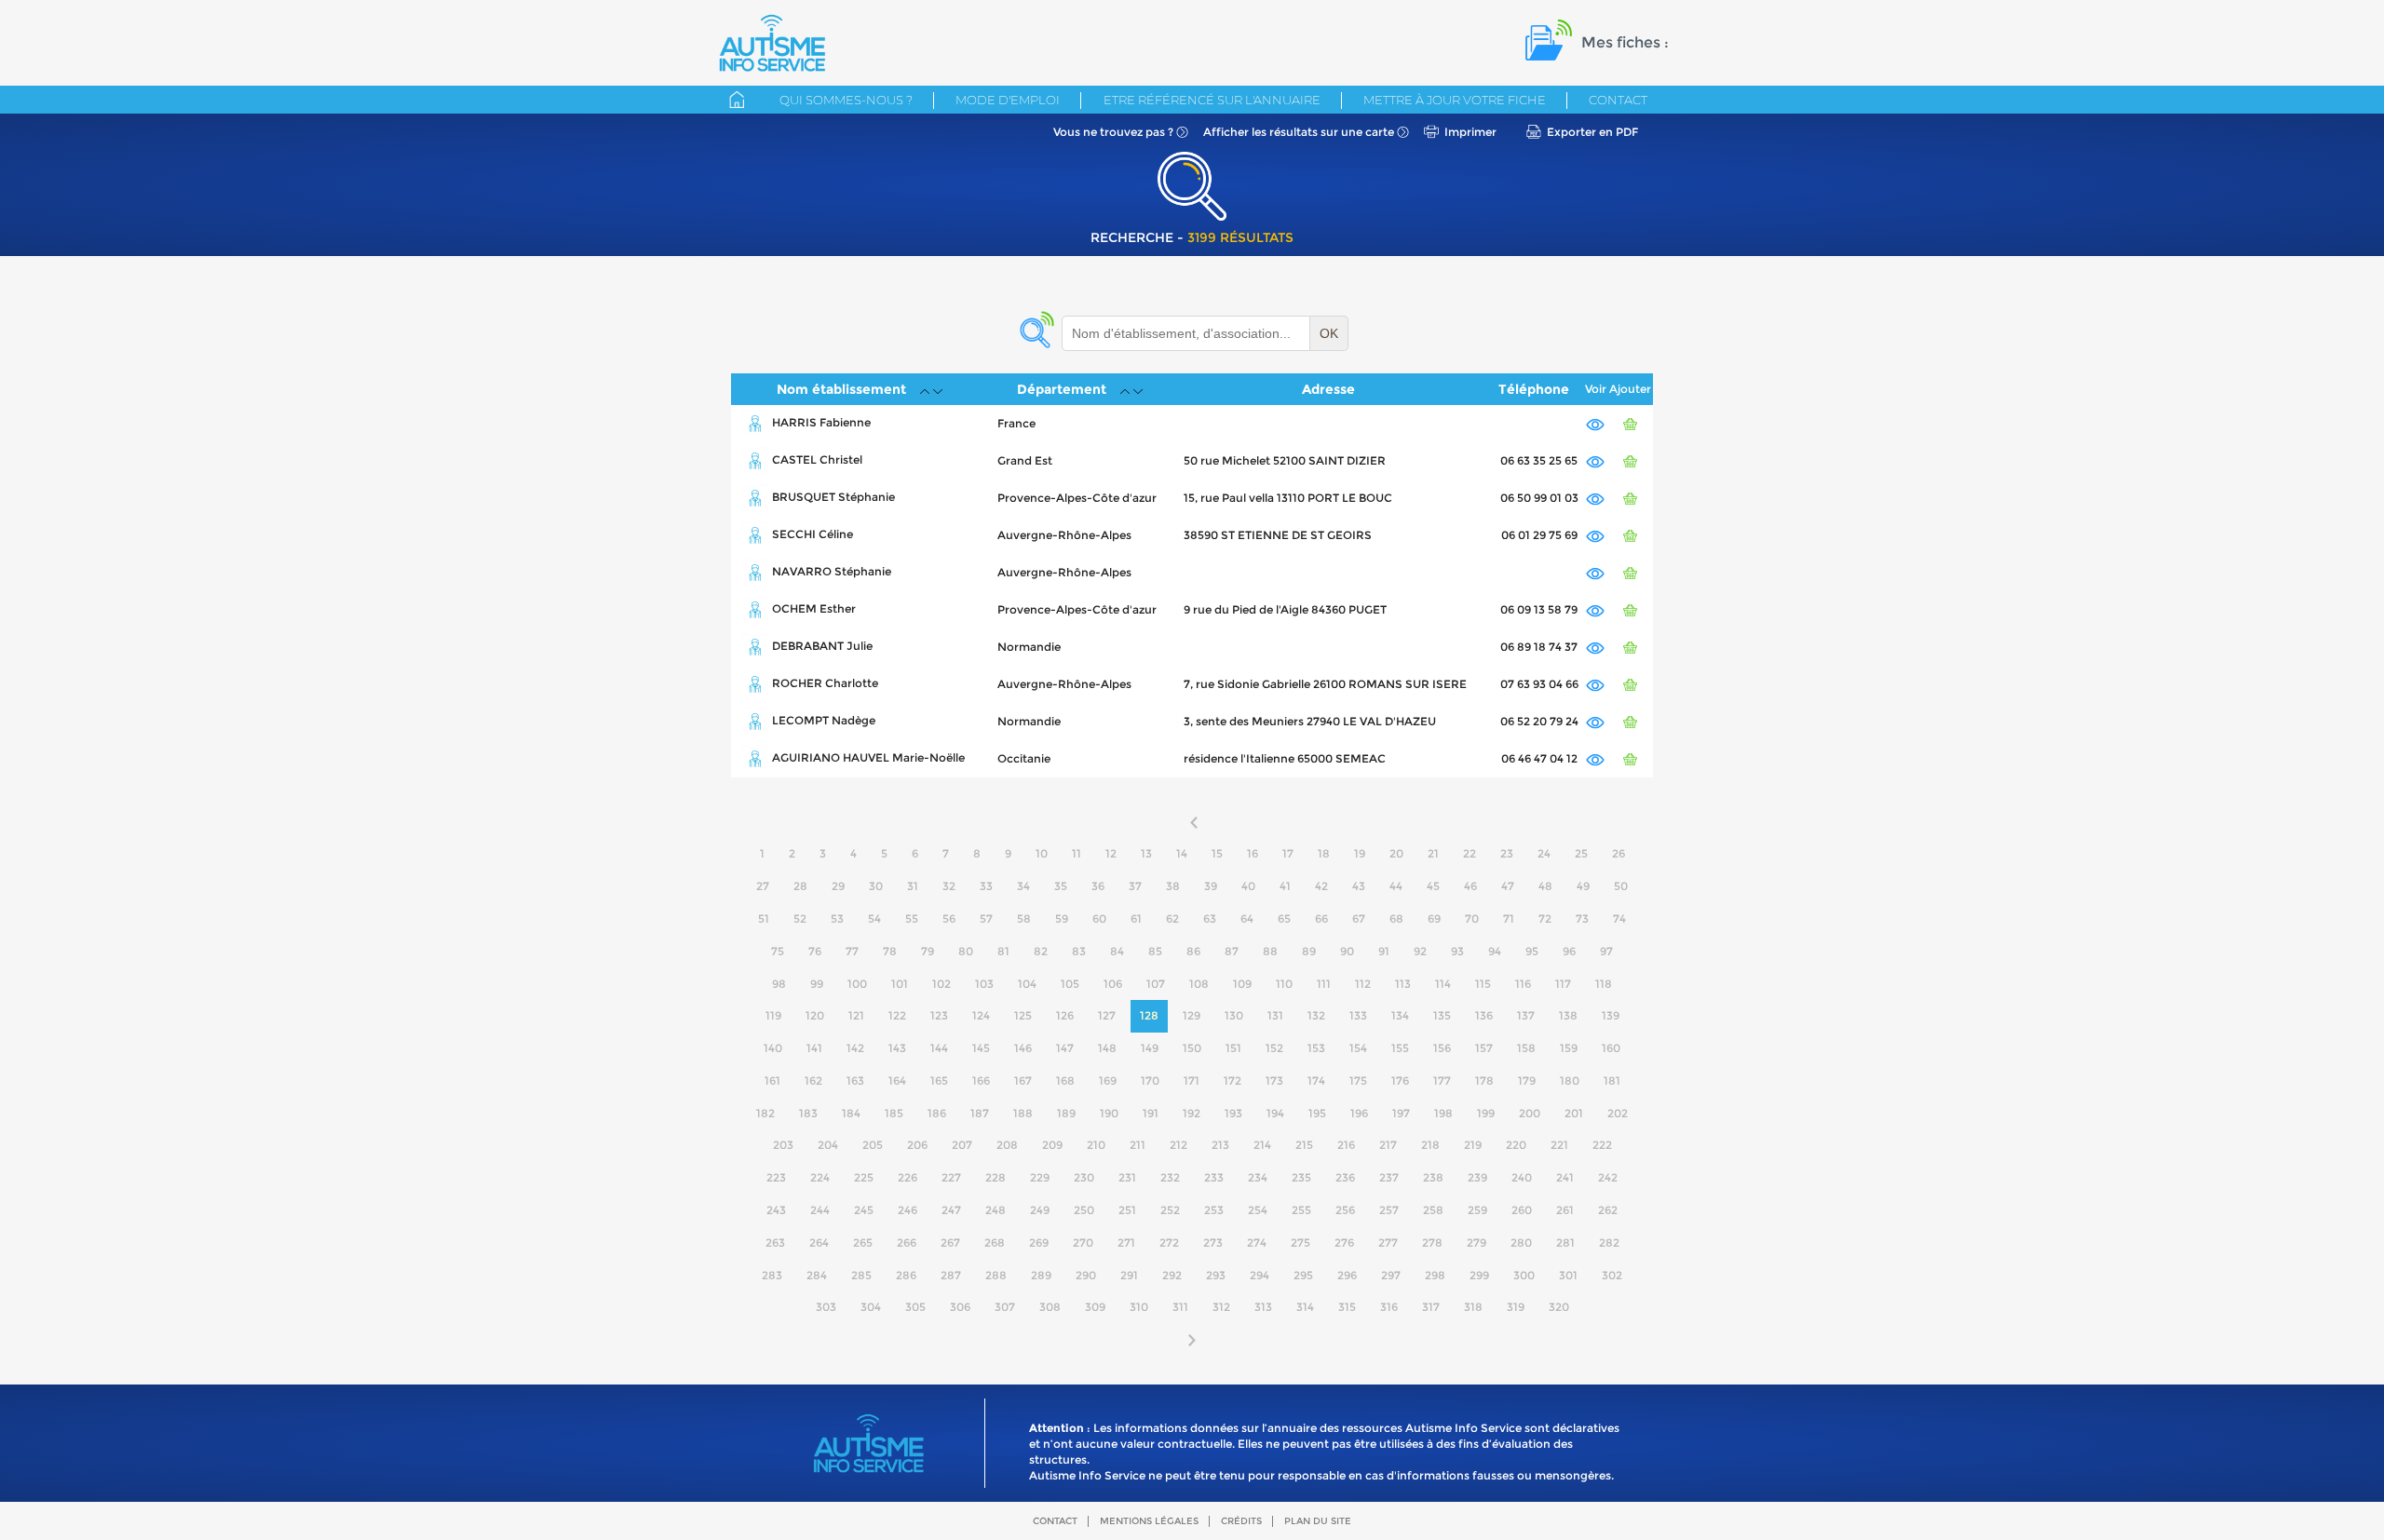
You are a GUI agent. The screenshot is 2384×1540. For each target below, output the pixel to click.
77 (852, 951)
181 (1612, 1081)
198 (1443, 1113)
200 (1530, 1113)
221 (1559, 1145)
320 (1559, 1307)
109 (1242, 984)
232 (1170, 1177)
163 (855, 1081)
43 (1359, 886)
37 (1135, 886)
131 (1275, 1015)
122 (897, 1015)
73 (1582, 919)
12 (1111, 853)
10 (1042, 853)
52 (800, 919)
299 (1479, 1275)
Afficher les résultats (1299, 132)
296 (1347, 1275)
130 (1234, 1015)
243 (776, 1210)
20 (1396, 853)
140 (773, 1048)
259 (1477, 1210)
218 (1430, 1145)
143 (897, 1048)
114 (1443, 984)
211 (1138, 1145)
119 (773, 1015)
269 (1039, 1243)
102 (941, 984)
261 (1565, 1210)
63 (1210, 919)
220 (1516, 1145)
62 (1172, 919)
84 (1117, 951)
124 (981, 1015)
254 (1258, 1210)
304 (871, 1307)
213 (1220, 1145)
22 (1470, 853)
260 (1522, 1210)
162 (813, 1081)
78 (890, 951)
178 (1484, 1081)
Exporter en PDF (1592, 132)
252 (1170, 1210)
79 (928, 951)
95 (1532, 951)
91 (1384, 951)
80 (966, 951)
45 (1433, 886)
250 (1084, 1210)
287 (951, 1275)
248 (996, 1210)
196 (1359, 1113)
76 (815, 951)
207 (962, 1145)
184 (851, 1113)
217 (1388, 1145)
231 (1127, 1177)
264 (819, 1243)
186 (937, 1113)
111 (1324, 984)
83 (1079, 951)
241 (1565, 1177)
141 (814, 1048)
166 (981, 1081)
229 (1040, 1177)
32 (949, 886)
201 (1574, 1113)
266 (907, 1243)
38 (1173, 886)
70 (1472, 919)
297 (1391, 1275)
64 (1247, 919)
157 (1484, 1048)
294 (1260, 1275)
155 (1400, 1048)
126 (1065, 1015)
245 (864, 1210)
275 (1300, 1243)
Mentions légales (1149, 1521)
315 (1347, 1307)
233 (1214, 1177)
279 (1476, 1243)
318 (1473, 1307)
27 (763, 886)
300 (1524, 1275)
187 (980, 1113)
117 (1563, 984)
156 (1442, 1048)
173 (1274, 1081)
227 (951, 1177)
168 (1065, 1081)
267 (950, 1243)
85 (1155, 951)
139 (1611, 1015)
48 (1545, 886)
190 (1109, 1113)
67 (1359, 919)
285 (861, 1275)
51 (764, 919)
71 (1509, 919)
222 (1602, 1145)
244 (820, 1210)
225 (864, 1177)
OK (1329, 333)
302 (1612, 1275)
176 (1400, 1081)
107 (1156, 984)
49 (1583, 886)
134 (1400, 1015)
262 (1608, 1210)
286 (906, 1275)
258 (1433, 1210)
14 (1182, 853)
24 (1544, 853)
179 (1527, 1081)
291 (1129, 1275)
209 (1052, 1145)
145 (981, 1048)
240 (1522, 1177)
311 (1180, 1307)
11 (1077, 853)
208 (1007, 1145)
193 (1233, 1113)
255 (1301, 1210)
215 (1304, 1145)
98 (779, 984)
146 (1023, 1048)
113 (1403, 984)
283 (772, 1275)
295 (1303, 1275)
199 (1486, 1113)
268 (995, 1243)
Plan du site (1318, 1521)
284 (817, 1275)
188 (1023, 1113)
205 (873, 1145)
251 (1127, 1210)
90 (1347, 951)
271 (1126, 1243)
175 (1358, 1081)
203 (783, 1145)
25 (1581, 853)
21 (1433, 853)
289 (1041, 1275)
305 (915, 1307)
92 (1420, 951)
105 (1070, 984)
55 (912, 919)
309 (1095, 1307)
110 (1284, 984)
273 (1213, 1243)
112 (1363, 984)
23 (1507, 853)
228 (996, 1177)
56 (949, 919)
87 (1232, 951)
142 (855, 1048)
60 (1099, 919)
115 (1483, 984)
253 (1214, 1210)
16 (1253, 853)
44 (1396, 886)
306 (960, 1307)
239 (1477, 1177)
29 (838, 886)
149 (1150, 1048)
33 (986, 886)
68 (1396, 919)
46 (1470, 886)
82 (1041, 951)
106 (1113, 984)
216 (1346, 1145)
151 (1233, 1048)
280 (1521, 1243)
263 (775, 1243)
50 (1621, 886)
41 (1285, 886)
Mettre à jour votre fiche (1455, 100)
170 (1150, 1081)
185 (894, 1113)
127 (1107, 1015)
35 (1061, 886)
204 (828, 1145)
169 (1108, 1081)
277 (1388, 1243)
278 (1432, 1243)
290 (1086, 1275)
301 (1568, 1275)
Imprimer (1470, 132)
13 (1146, 853)
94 (1495, 951)
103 (984, 984)
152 (1274, 1048)
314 (1305, 1307)
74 (1619, 919)
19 (1360, 853)
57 (986, 919)
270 (1083, 1243)
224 (820, 1177)
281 (1565, 1243)
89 (1309, 951)
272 (1169, 1243)
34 (1023, 886)
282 (1609, 1243)
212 (1178, 1145)
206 (917, 1145)
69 (1434, 919)
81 (1003, 951)
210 (1096, 1145)
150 (1192, 1048)
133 (1358, 1015)
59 (1062, 919)
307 (1005, 1307)
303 (826, 1307)
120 (815, 1015)
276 (1344, 1243)
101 (900, 984)
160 (1611, 1048)
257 (1389, 1210)
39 (1211, 886)
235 (1301, 1177)
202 (1618, 1113)
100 (857, 984)
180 (1570, 1081)
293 (1216, 1275)
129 (1192, 1015)
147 (1065, 1048)
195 (1317, 1113)
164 (897, 1081)
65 (1284, 919)
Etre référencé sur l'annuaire (1212, 100)
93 (1457, 951)
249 (1040, 1210)
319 (1516, 1307)
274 (1257, 1243)
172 (1233, 1081)
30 (876, 886)
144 (939, 1048)
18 (1324, 853)
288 (996, 1275)
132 (1316, 1015)
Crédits (1241, 1521)
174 (1316, 1081)
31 (913, 886)
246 (908, 1210)
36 (1098, 886)
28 (800, 886)
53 (837, 919)
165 (939, 1081)
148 (1107, 1048)
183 (808, 1113)
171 (1192, 1081)
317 (1431, 1307)
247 (951, 1210)
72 (1545, 919)
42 (1321, 886)
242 (1608, 1177)
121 (856, 1015)
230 (1084, 1177)
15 (1217, 853)
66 (1321, 919)
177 (1442, 1081)
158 (1526, 1048)
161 (772, 1081)
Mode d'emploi (1008, 100)
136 (1484, 1015)
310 (1139, 1307)
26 (1619, 853)
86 (1193, 951)
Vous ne (1113, 132)
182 (765, 1113)
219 (1473, 1145)
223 (776, 1177)
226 (908, 1177)
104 (1027, 984)
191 (1151, 1113)
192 (1192, 1113)
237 (1389, 1177)
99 (817, 984)
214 (1262, 1145)
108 (1199, 984)
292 (1172, 1275)
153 (1316, 1048)
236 (1345, 1177)
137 (1526, 1015)
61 (1136, 919)
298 (1435, 1275)
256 (1345, 1210)
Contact (1618, 100)
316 (1389, 1307)
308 (1050, 1307)
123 (939, 1015)
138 (1568, 1015)
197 (1401, 1113)
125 (1023, 1015)
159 (1569, 1048)
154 (1358, 1048)
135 (1442, 1015)
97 (1606, 951)
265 (863, 1243)
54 (874, 919)
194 (1275, 1113)
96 (1569, 951)
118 (1604, 984)
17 (1288, 853)
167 (1023, 1081)
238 (1433, 1177)
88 (1270, 951)
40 (1248, 886)
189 (1066, 1113)
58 (1024, 919)
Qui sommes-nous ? (846, 100)
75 (778, 951)
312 (1221, 1307)
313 (1263, 1307)
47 (1508, 886)
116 (1523, 984)
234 (1258, 1177)
